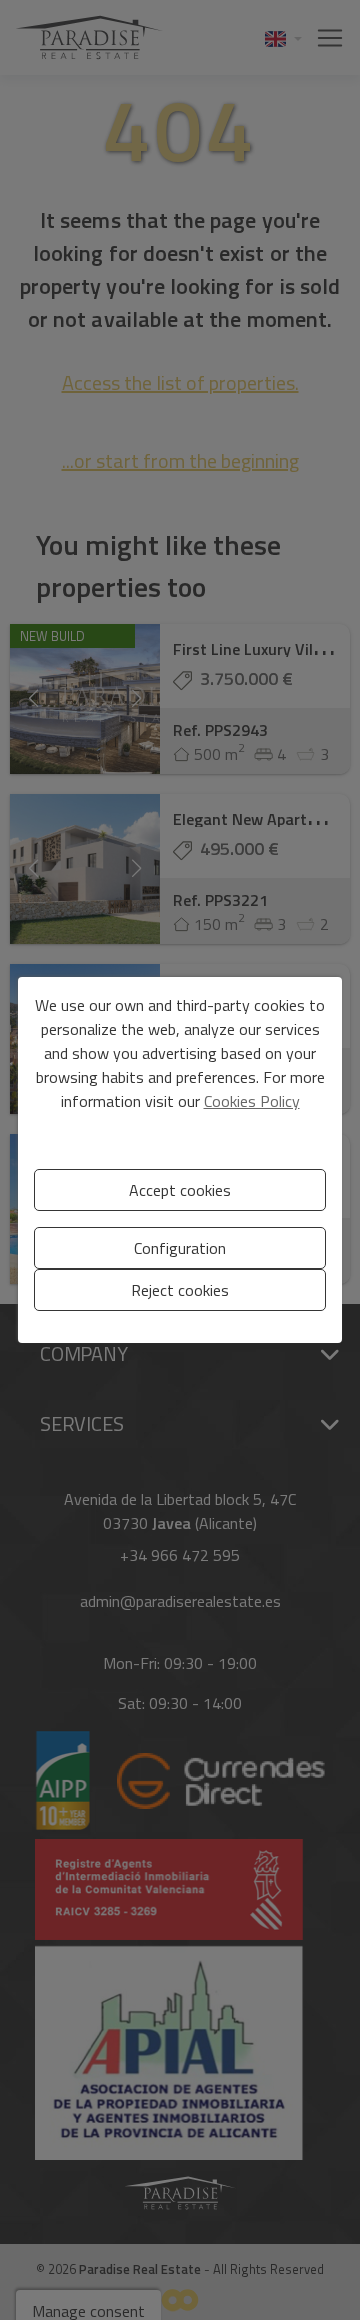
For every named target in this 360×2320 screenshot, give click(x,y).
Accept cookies (180, 1190)
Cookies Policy (252, 1101)
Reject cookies (180, 1290)
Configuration (180, 1248)
